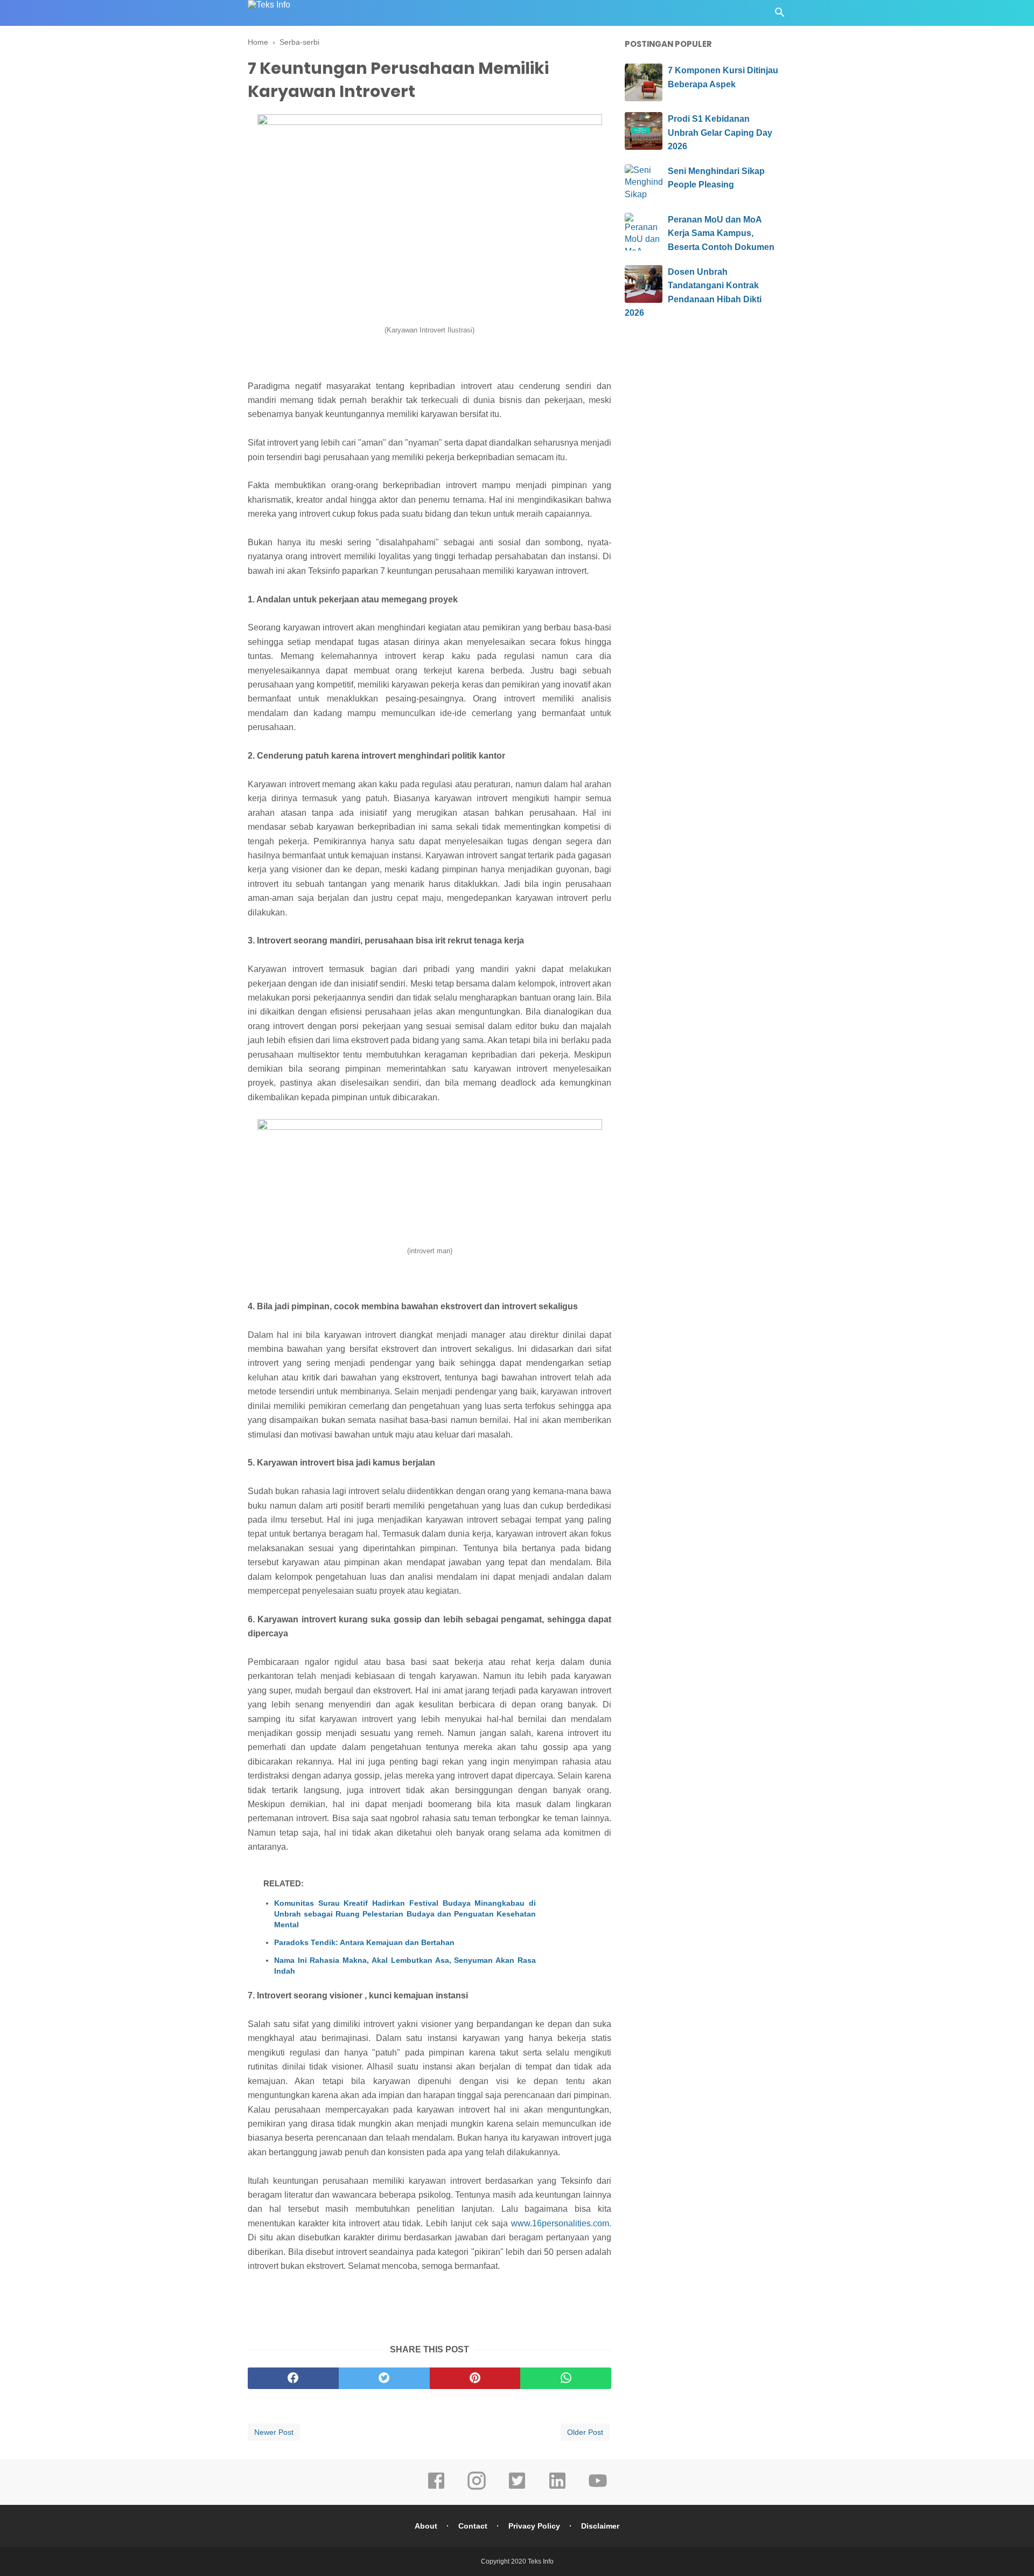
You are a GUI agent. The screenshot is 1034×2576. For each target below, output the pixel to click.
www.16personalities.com (560, 2223)
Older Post (585, 2432)
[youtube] (598, 2488)
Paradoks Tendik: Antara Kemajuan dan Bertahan (364, 1942)
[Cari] (780, 15)
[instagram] (477, 2488)
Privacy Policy (534, 2526)
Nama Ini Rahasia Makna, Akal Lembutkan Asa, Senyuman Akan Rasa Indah (405, 1966)
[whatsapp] (566, 2378)
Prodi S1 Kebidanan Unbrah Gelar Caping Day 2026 (720, 133)
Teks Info (541, 2561)
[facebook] (293, 2378)
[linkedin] (557, 2488)
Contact (473, 2526)
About (426, 2526)
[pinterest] (475, 2378)
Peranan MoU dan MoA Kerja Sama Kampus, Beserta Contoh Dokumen (721, 233)
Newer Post (274, 2432)
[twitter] (384, 2378)
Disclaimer (600, 2526)
